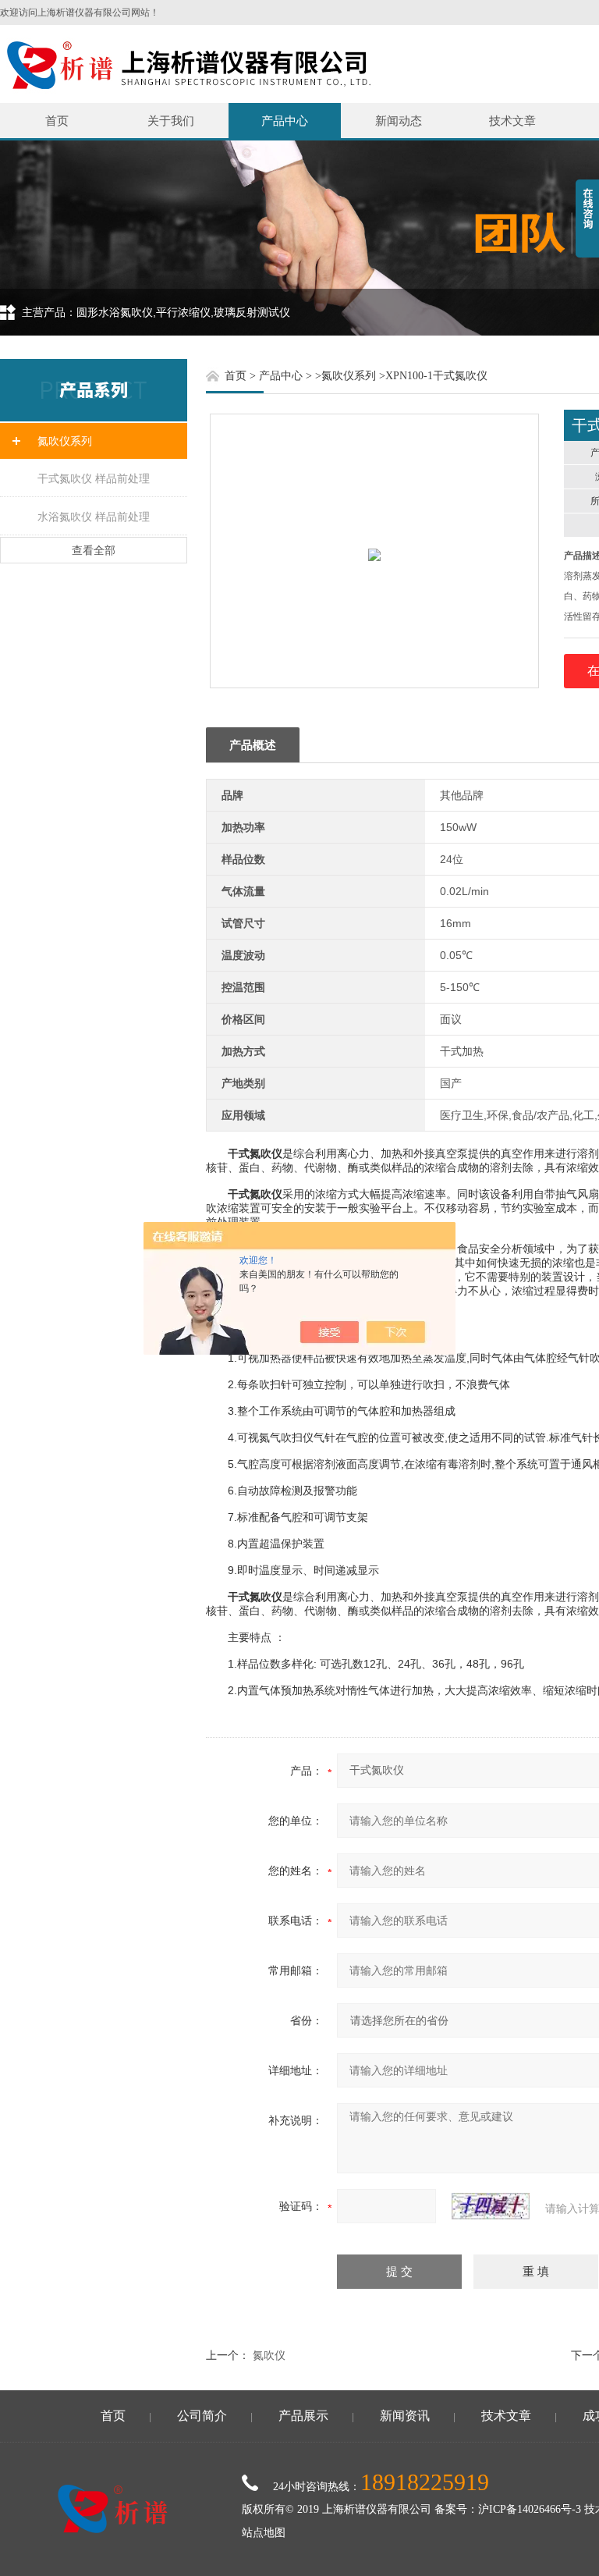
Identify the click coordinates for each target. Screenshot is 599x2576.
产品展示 (303, 2416)
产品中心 (285, 121)
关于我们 (171, 121)
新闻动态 (399, 121)
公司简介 (202, 2416)
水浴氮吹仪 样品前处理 (94, 517)
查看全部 (94, 550)
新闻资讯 (405, 2416)
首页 (57, 121)
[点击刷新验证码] (491, 2206)
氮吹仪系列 (65, 441)
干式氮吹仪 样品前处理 (94, 478)
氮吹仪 (269, 2355)
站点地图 (264, 2533)
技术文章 (512, 121)
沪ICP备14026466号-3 (530, 2509)
